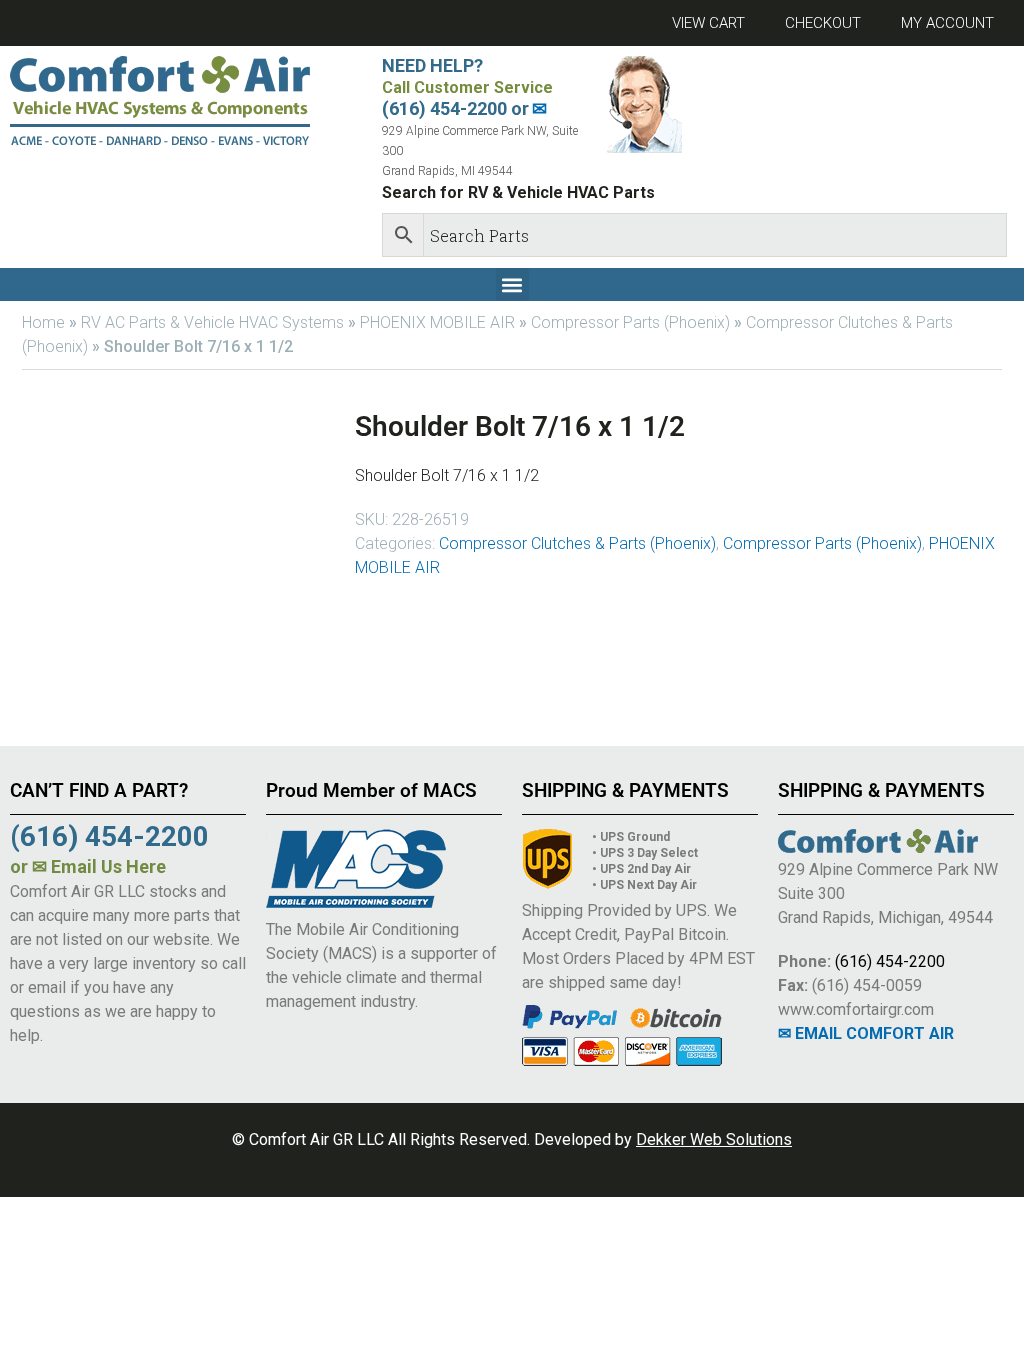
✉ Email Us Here (99, 866)
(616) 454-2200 (890, 961)
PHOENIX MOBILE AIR (437, 322)
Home (43, 322)
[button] (512, 284)
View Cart (708, 23)
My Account (947, 23)
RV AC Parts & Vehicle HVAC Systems (212, 322)
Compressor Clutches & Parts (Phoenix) (577, 543)
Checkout (823, 23)
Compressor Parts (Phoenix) (630, 322)
